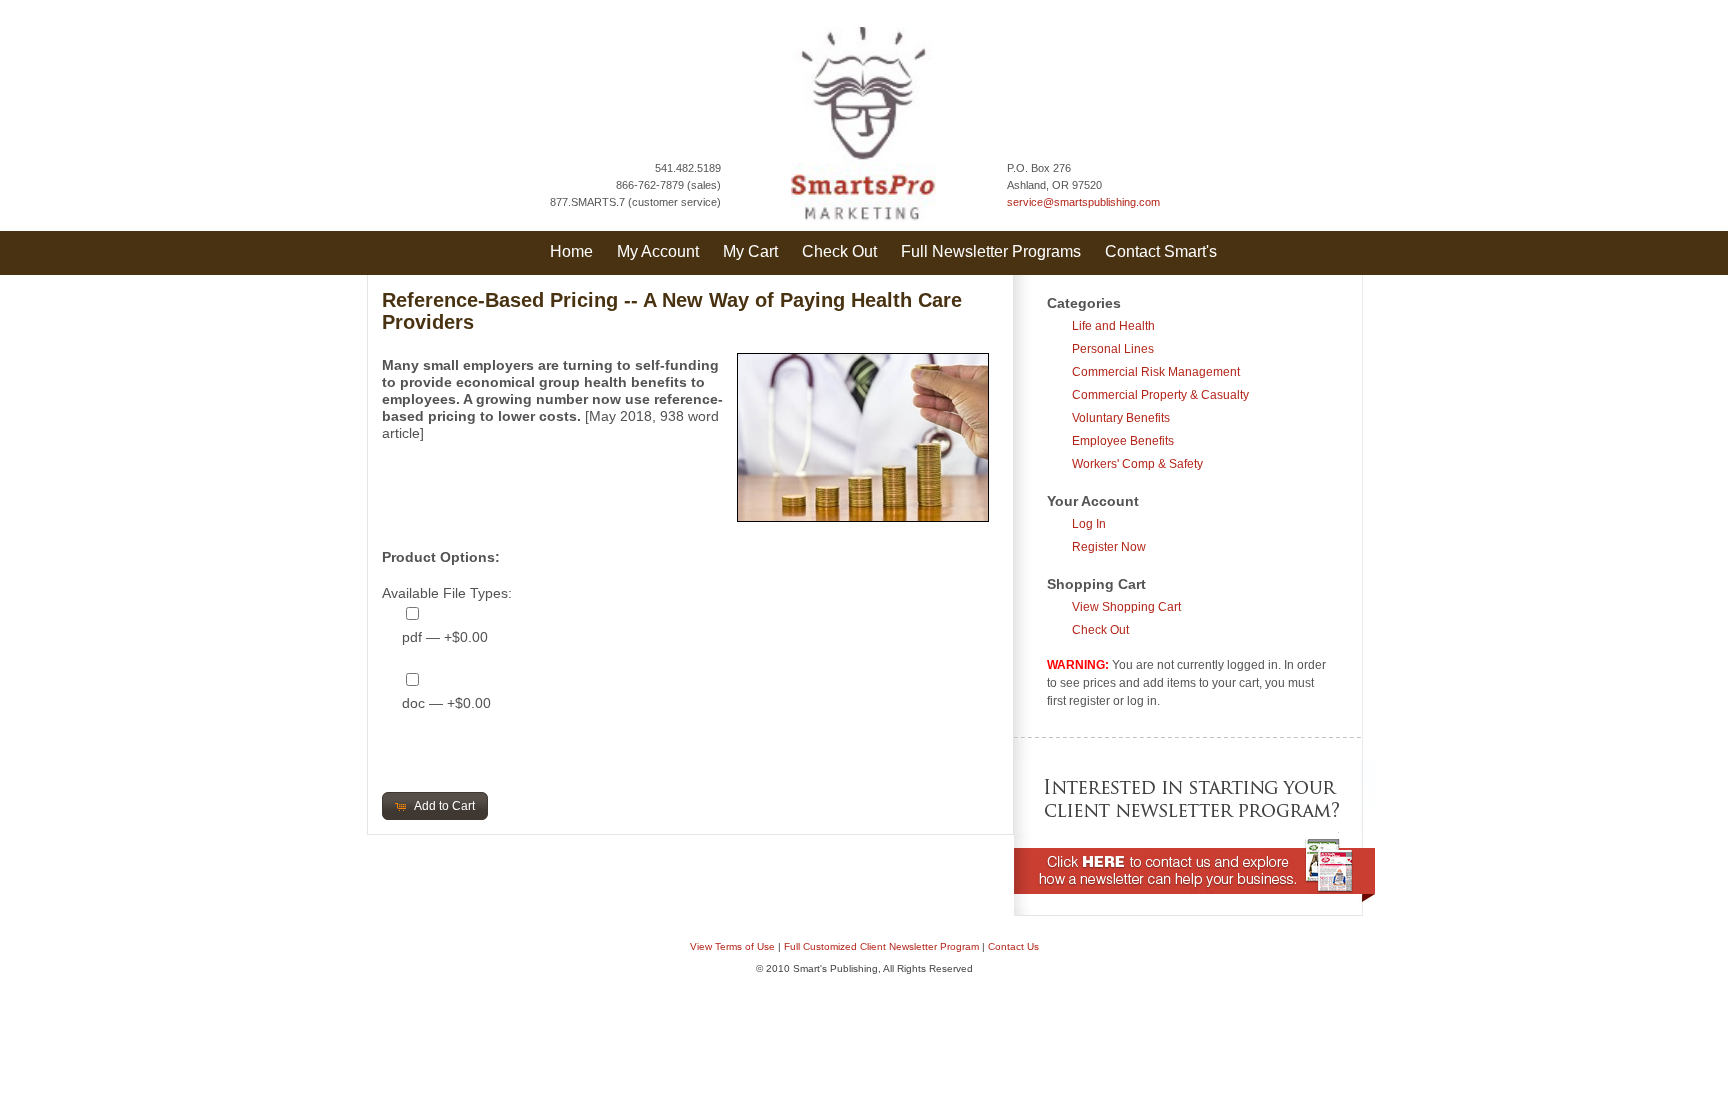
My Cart (750, 251)
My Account (658, 251)
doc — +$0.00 (446, 703)
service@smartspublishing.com (1083, 202)
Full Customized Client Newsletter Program (881, 946)
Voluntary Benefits (1121, 418)
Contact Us (1013, 946)
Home (571, 251)
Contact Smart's (1161, 251)
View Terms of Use (732, 946)
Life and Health (1113, 326)
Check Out (839, 251)
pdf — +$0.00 (445, 637)
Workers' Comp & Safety (1137, 464)
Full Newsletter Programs (991, 251)
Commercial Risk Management (1156, 372)
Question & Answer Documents (896, 1011)
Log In (1089, 524)
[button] (435, 806)
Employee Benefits (1123, 441)
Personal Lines (1113, 349)
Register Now (1109, 547)
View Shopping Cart (1126, 607)
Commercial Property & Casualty (1160, 395)
